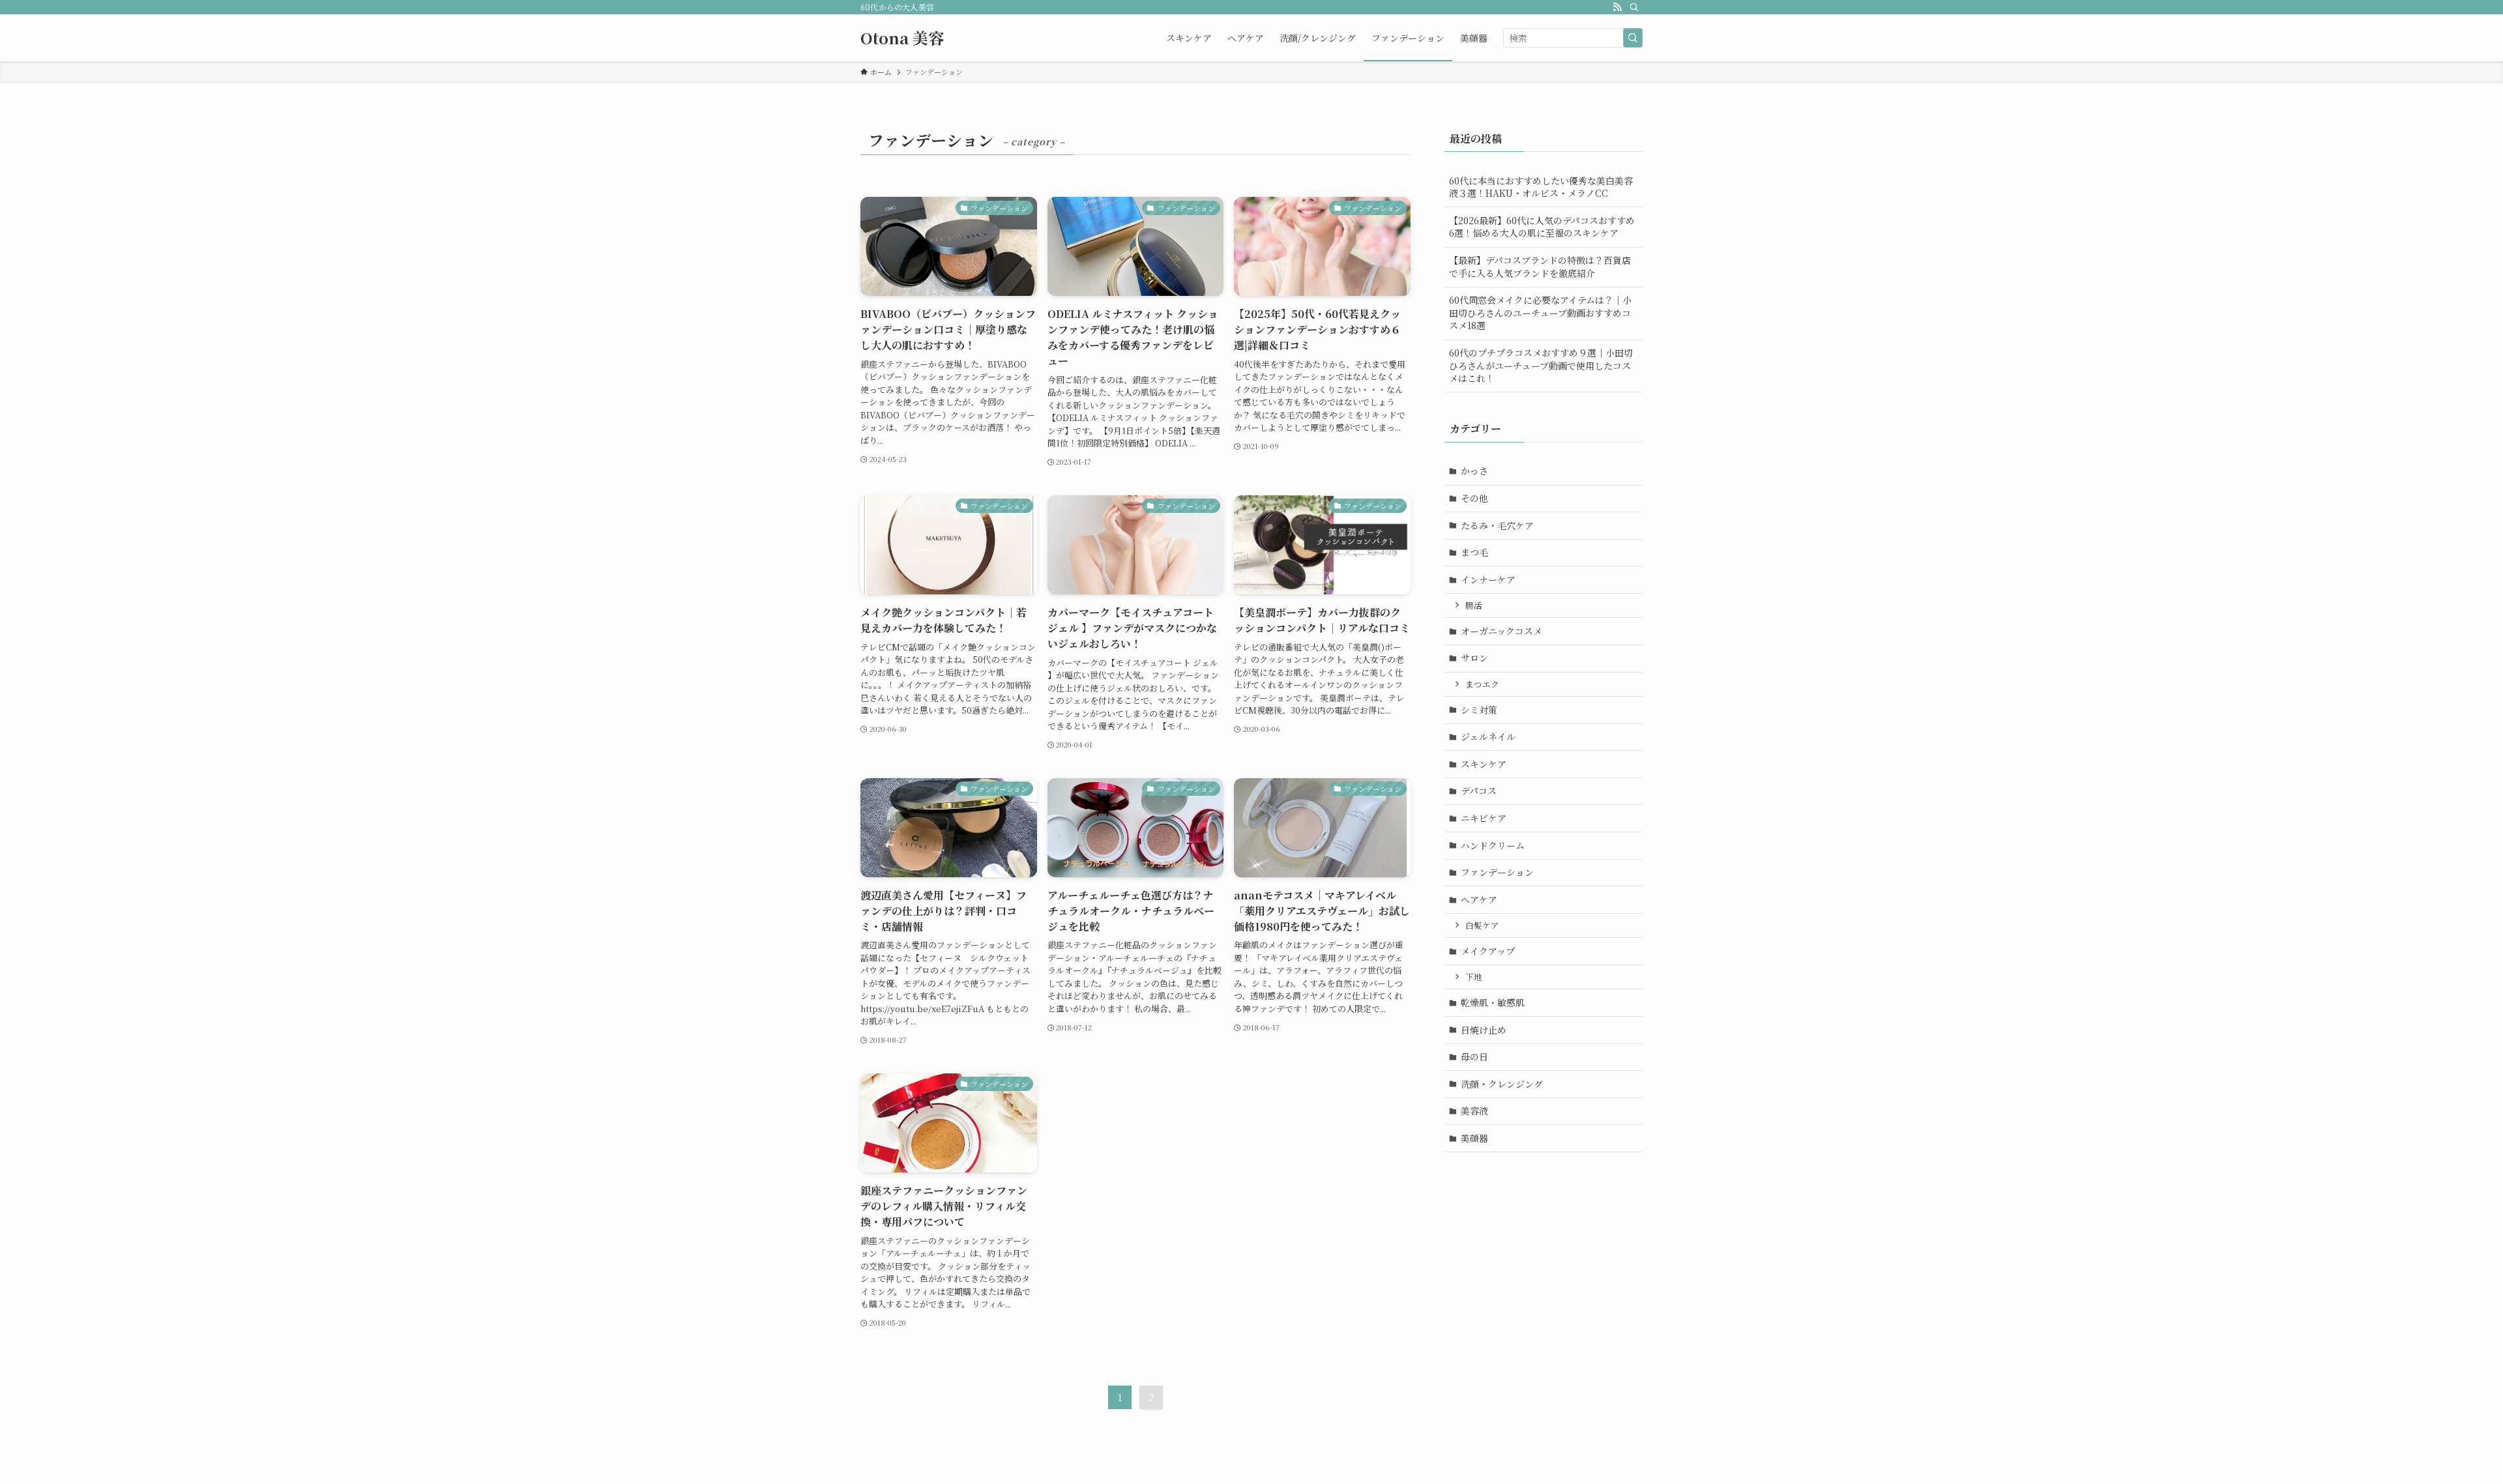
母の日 (1474, 1056)
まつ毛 (1474, 552)
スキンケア (1484, 764)
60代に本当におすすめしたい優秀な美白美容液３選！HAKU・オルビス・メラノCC (1541, 187)
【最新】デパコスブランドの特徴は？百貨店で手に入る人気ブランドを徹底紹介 (1540, 267)
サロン (1474, 658)
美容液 (1474, 1111)
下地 (1474, 977)
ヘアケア (1479, 899)
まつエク (1482, 684)
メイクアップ (1488, 951)
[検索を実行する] (1633, 38)
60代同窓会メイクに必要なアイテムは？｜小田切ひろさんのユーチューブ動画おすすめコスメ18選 (1540, 313)
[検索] (1634, 7)
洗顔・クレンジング (1502, 1084)
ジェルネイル (1488, 736)
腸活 (1474, 605)
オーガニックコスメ (1501, 631)
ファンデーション (1497, 872)
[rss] (1617, 7)
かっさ (1474, 471)
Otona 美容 (902, 38)
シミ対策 (1479, 710)
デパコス (1479, 791)
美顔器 (1474, 1138)
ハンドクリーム (1493, 845)
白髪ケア (1482, 925)
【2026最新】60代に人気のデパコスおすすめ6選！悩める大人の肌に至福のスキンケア (1542, 227)
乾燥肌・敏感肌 (1493, 1002)
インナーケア (1488, 579)
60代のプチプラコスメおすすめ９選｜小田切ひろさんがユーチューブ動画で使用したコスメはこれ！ (1541, 365)
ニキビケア (1484, 818)
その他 (1474, 498)
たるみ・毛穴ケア (1497, 525)
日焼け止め (1484, 1030)
